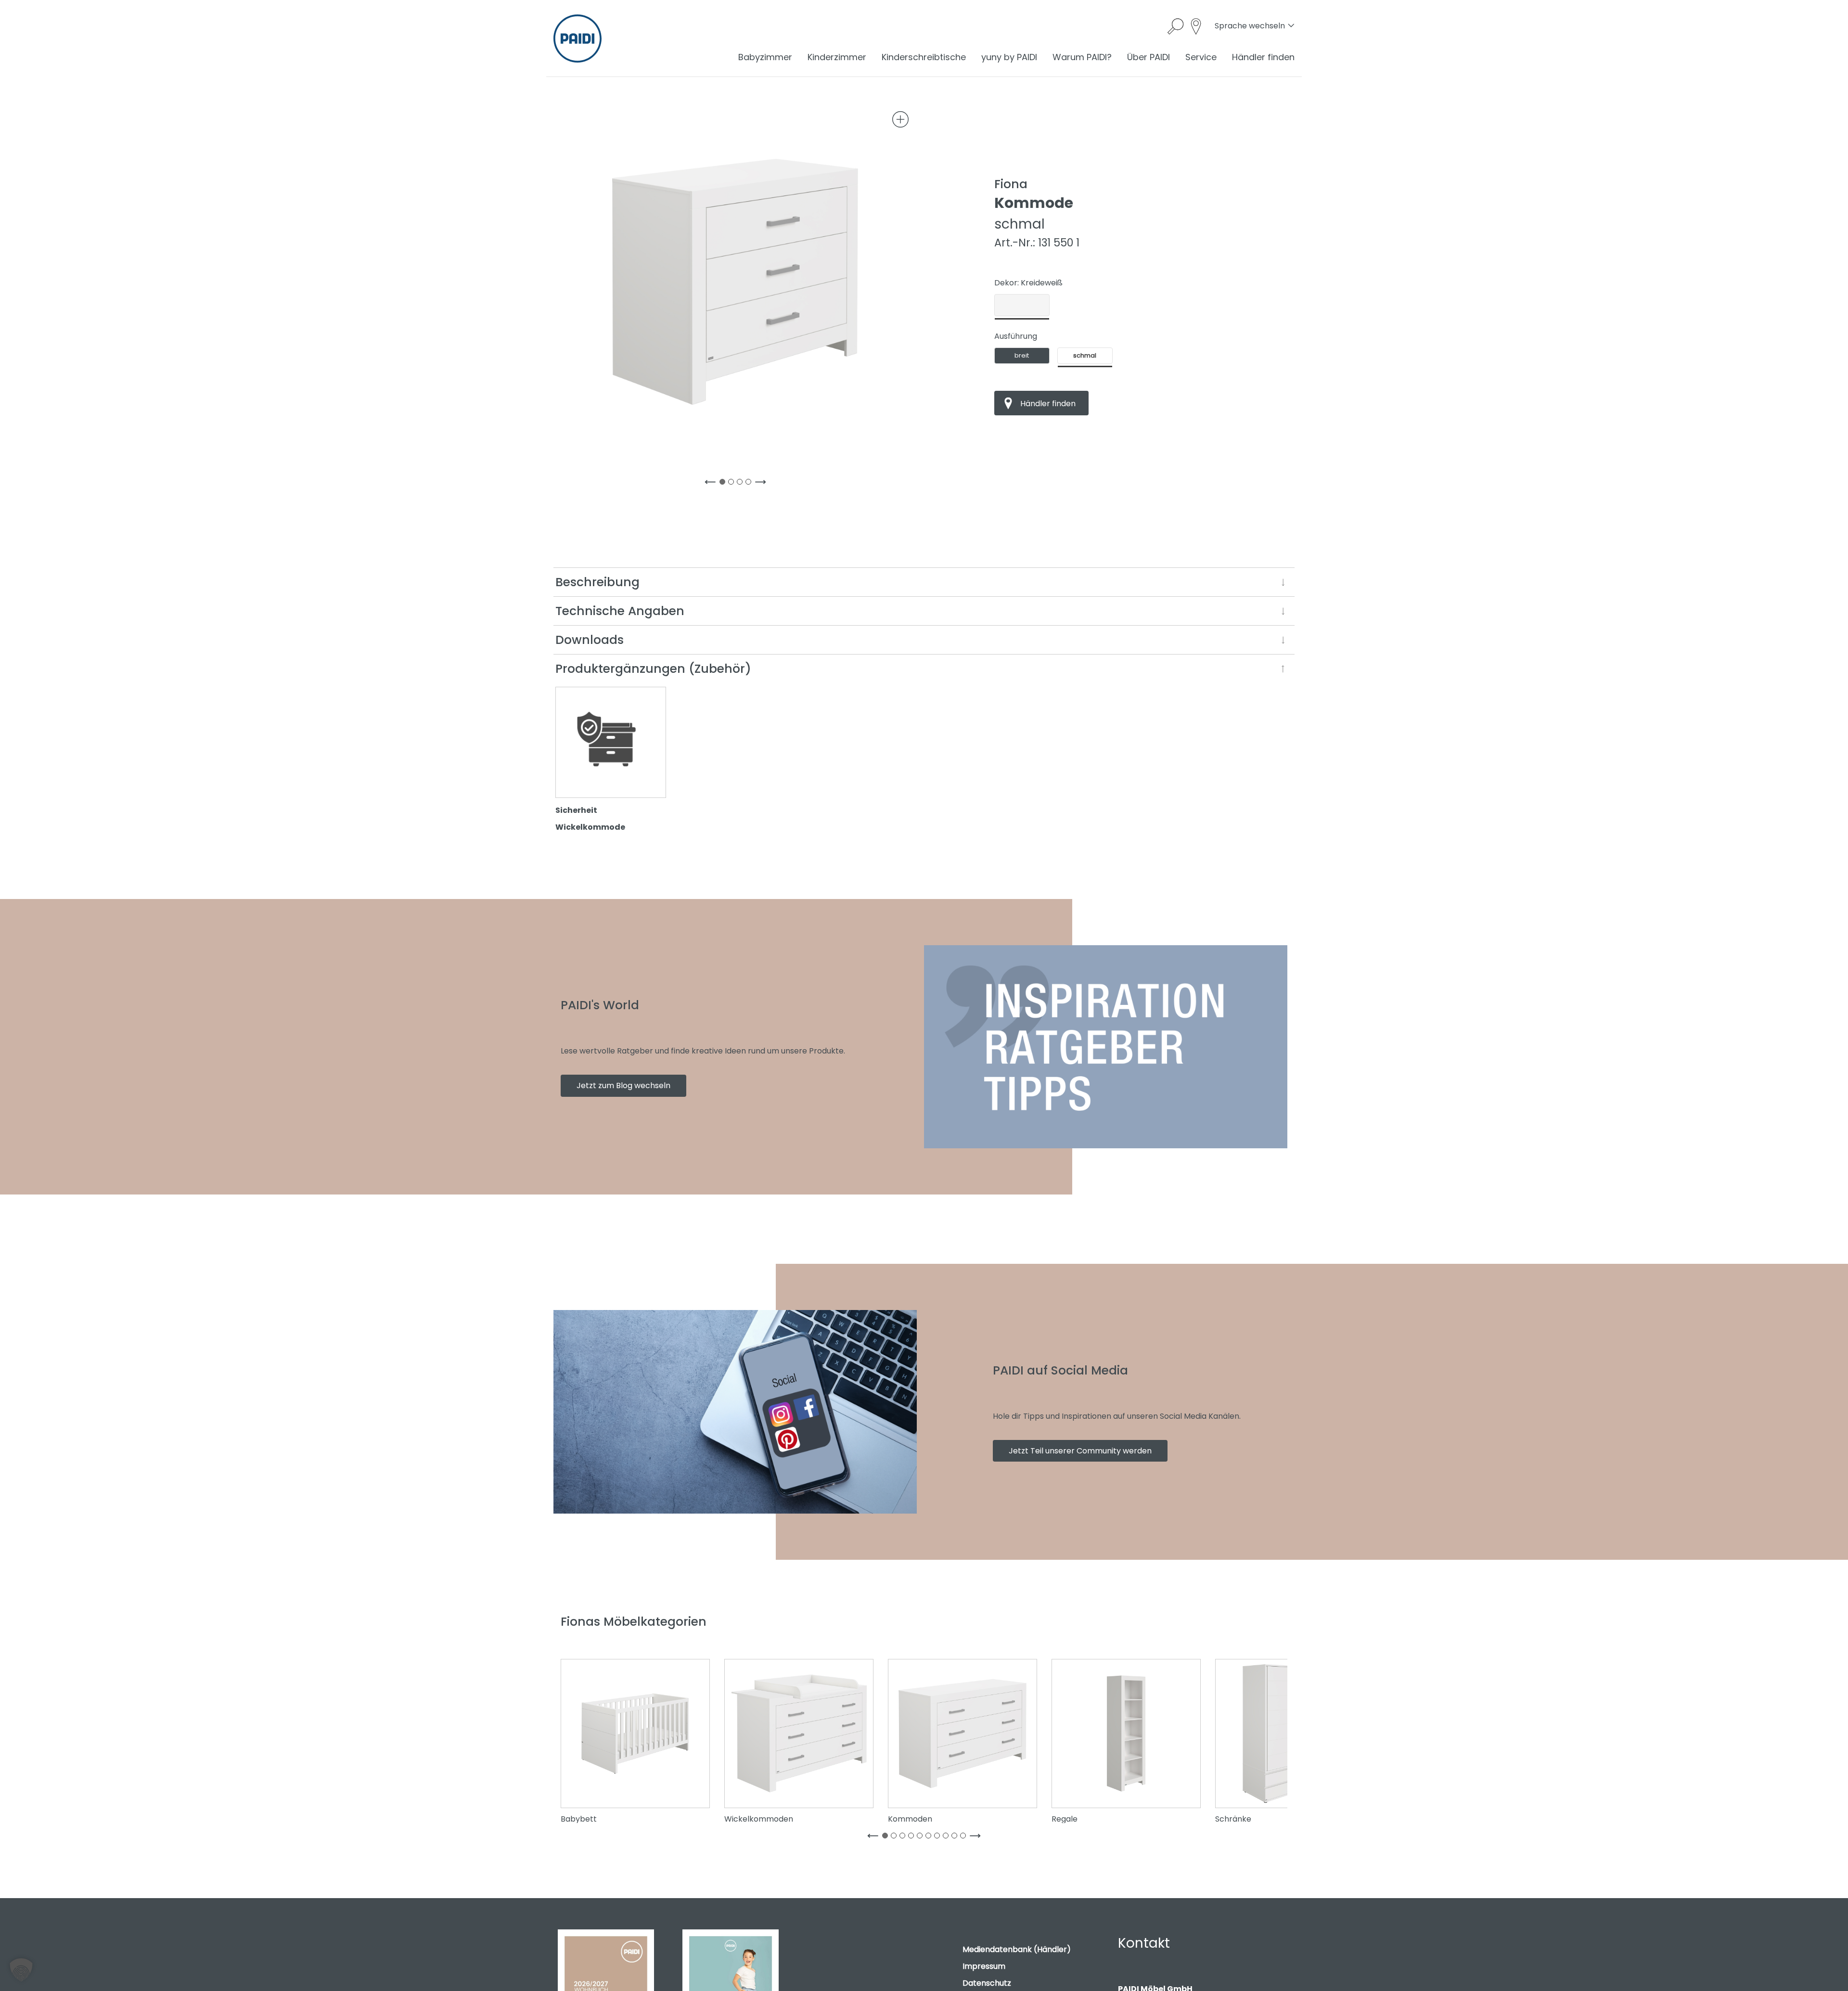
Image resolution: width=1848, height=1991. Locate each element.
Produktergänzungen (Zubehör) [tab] (653, 669)
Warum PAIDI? (1082, 57)
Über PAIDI (1149, 57)
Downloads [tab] (590, 640)
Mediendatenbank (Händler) (1017, 1949)
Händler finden (1263, 57)
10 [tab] (965, 1837)
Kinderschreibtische (924, 57)
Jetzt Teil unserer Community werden (1080, 1451)
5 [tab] (922, 1837)
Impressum (984, 1966)
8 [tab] (948, 1837)
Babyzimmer (765, 57)
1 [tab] (724, 484)
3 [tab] (742, 484)
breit (1022, 355)
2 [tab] (733, 484)
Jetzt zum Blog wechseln (623, 1085)
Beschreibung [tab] (597, 582)
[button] (21, 1970)
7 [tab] (939, 1837)
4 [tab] (750, 484)
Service (1201, 57)
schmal (1085, 355)
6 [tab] (930, 1837)
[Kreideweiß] (1022, 305)
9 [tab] (956, 1837)
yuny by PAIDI (1009, 57)
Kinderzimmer (837, 57)
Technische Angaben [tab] (620, 611)
